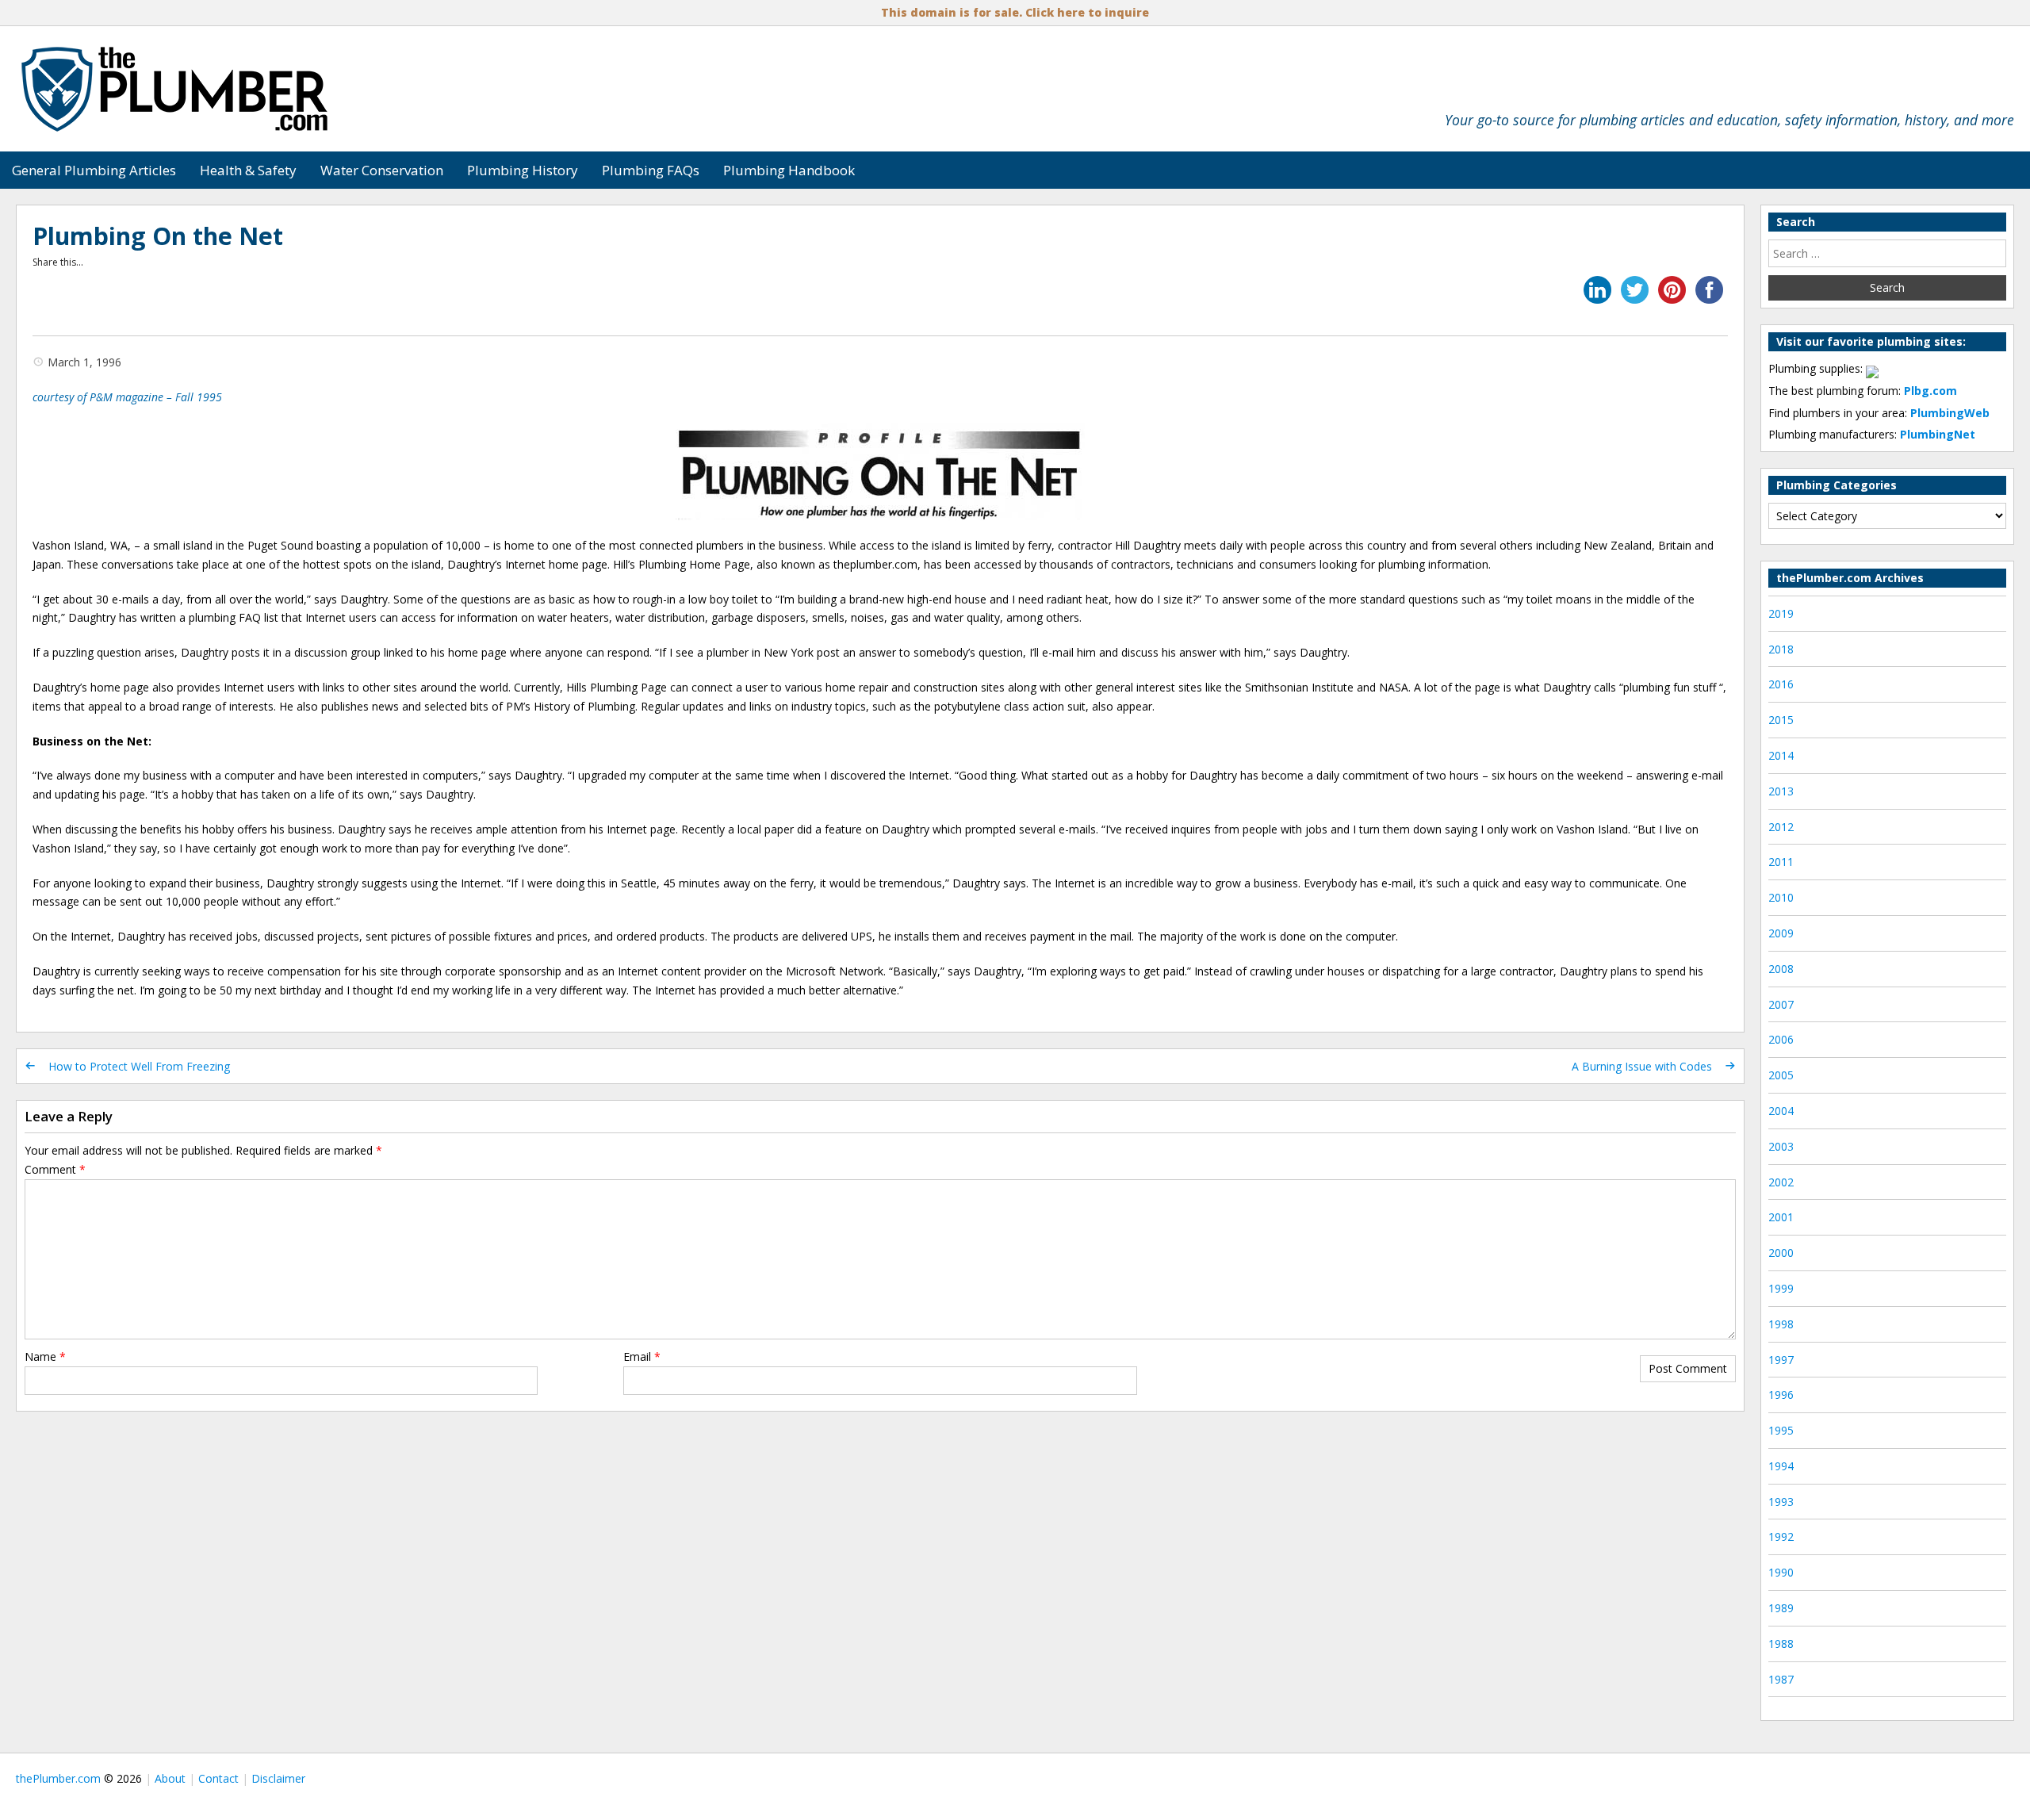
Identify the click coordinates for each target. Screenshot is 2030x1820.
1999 (1781, 1288)
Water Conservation (382, 170)
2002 (1781, 1182)
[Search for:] (1887, 254)
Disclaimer (278, 1778)
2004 (1781, 1111)
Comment (55, 1169)
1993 (1781, 1502)
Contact (218, 1778)
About (170, 1778)
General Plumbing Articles (94, 170)
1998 (1781, 1324)
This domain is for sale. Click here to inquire (1015, 12)
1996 (1781, 1395)
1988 (1781, 1644)
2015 (1781, 720)
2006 (1781, 1039)
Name (45, 1356)
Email (642, 1356)
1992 (1781, 1536)
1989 (1781, 1608)
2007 (1781, 1004)
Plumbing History (523, 170)
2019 (1781, 613)
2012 (1781, 827)
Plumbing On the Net (158, 236)
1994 (1781, 1466)
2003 (1781, 1146)
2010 (1781, 897)
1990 (1781, 1572)
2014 (1781, 755)
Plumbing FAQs (651, 170)
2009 (1781, 933)
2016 (1781, 684)
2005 (1781, 1075)
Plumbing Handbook (789, 170)
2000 (1781, 1253)
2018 (1781, 649)
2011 (1781, 862)
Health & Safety (248, 170)
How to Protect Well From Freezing (139, 1066)
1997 (1781, 1360)
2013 (1781, 791)
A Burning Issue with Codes (1642, 1066)
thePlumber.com (58, 1778)
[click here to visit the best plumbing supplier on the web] (1872, 368)
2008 (1781, 969)
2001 (1781, 1217)
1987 (1781, 1679)
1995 (1781, 1430)
